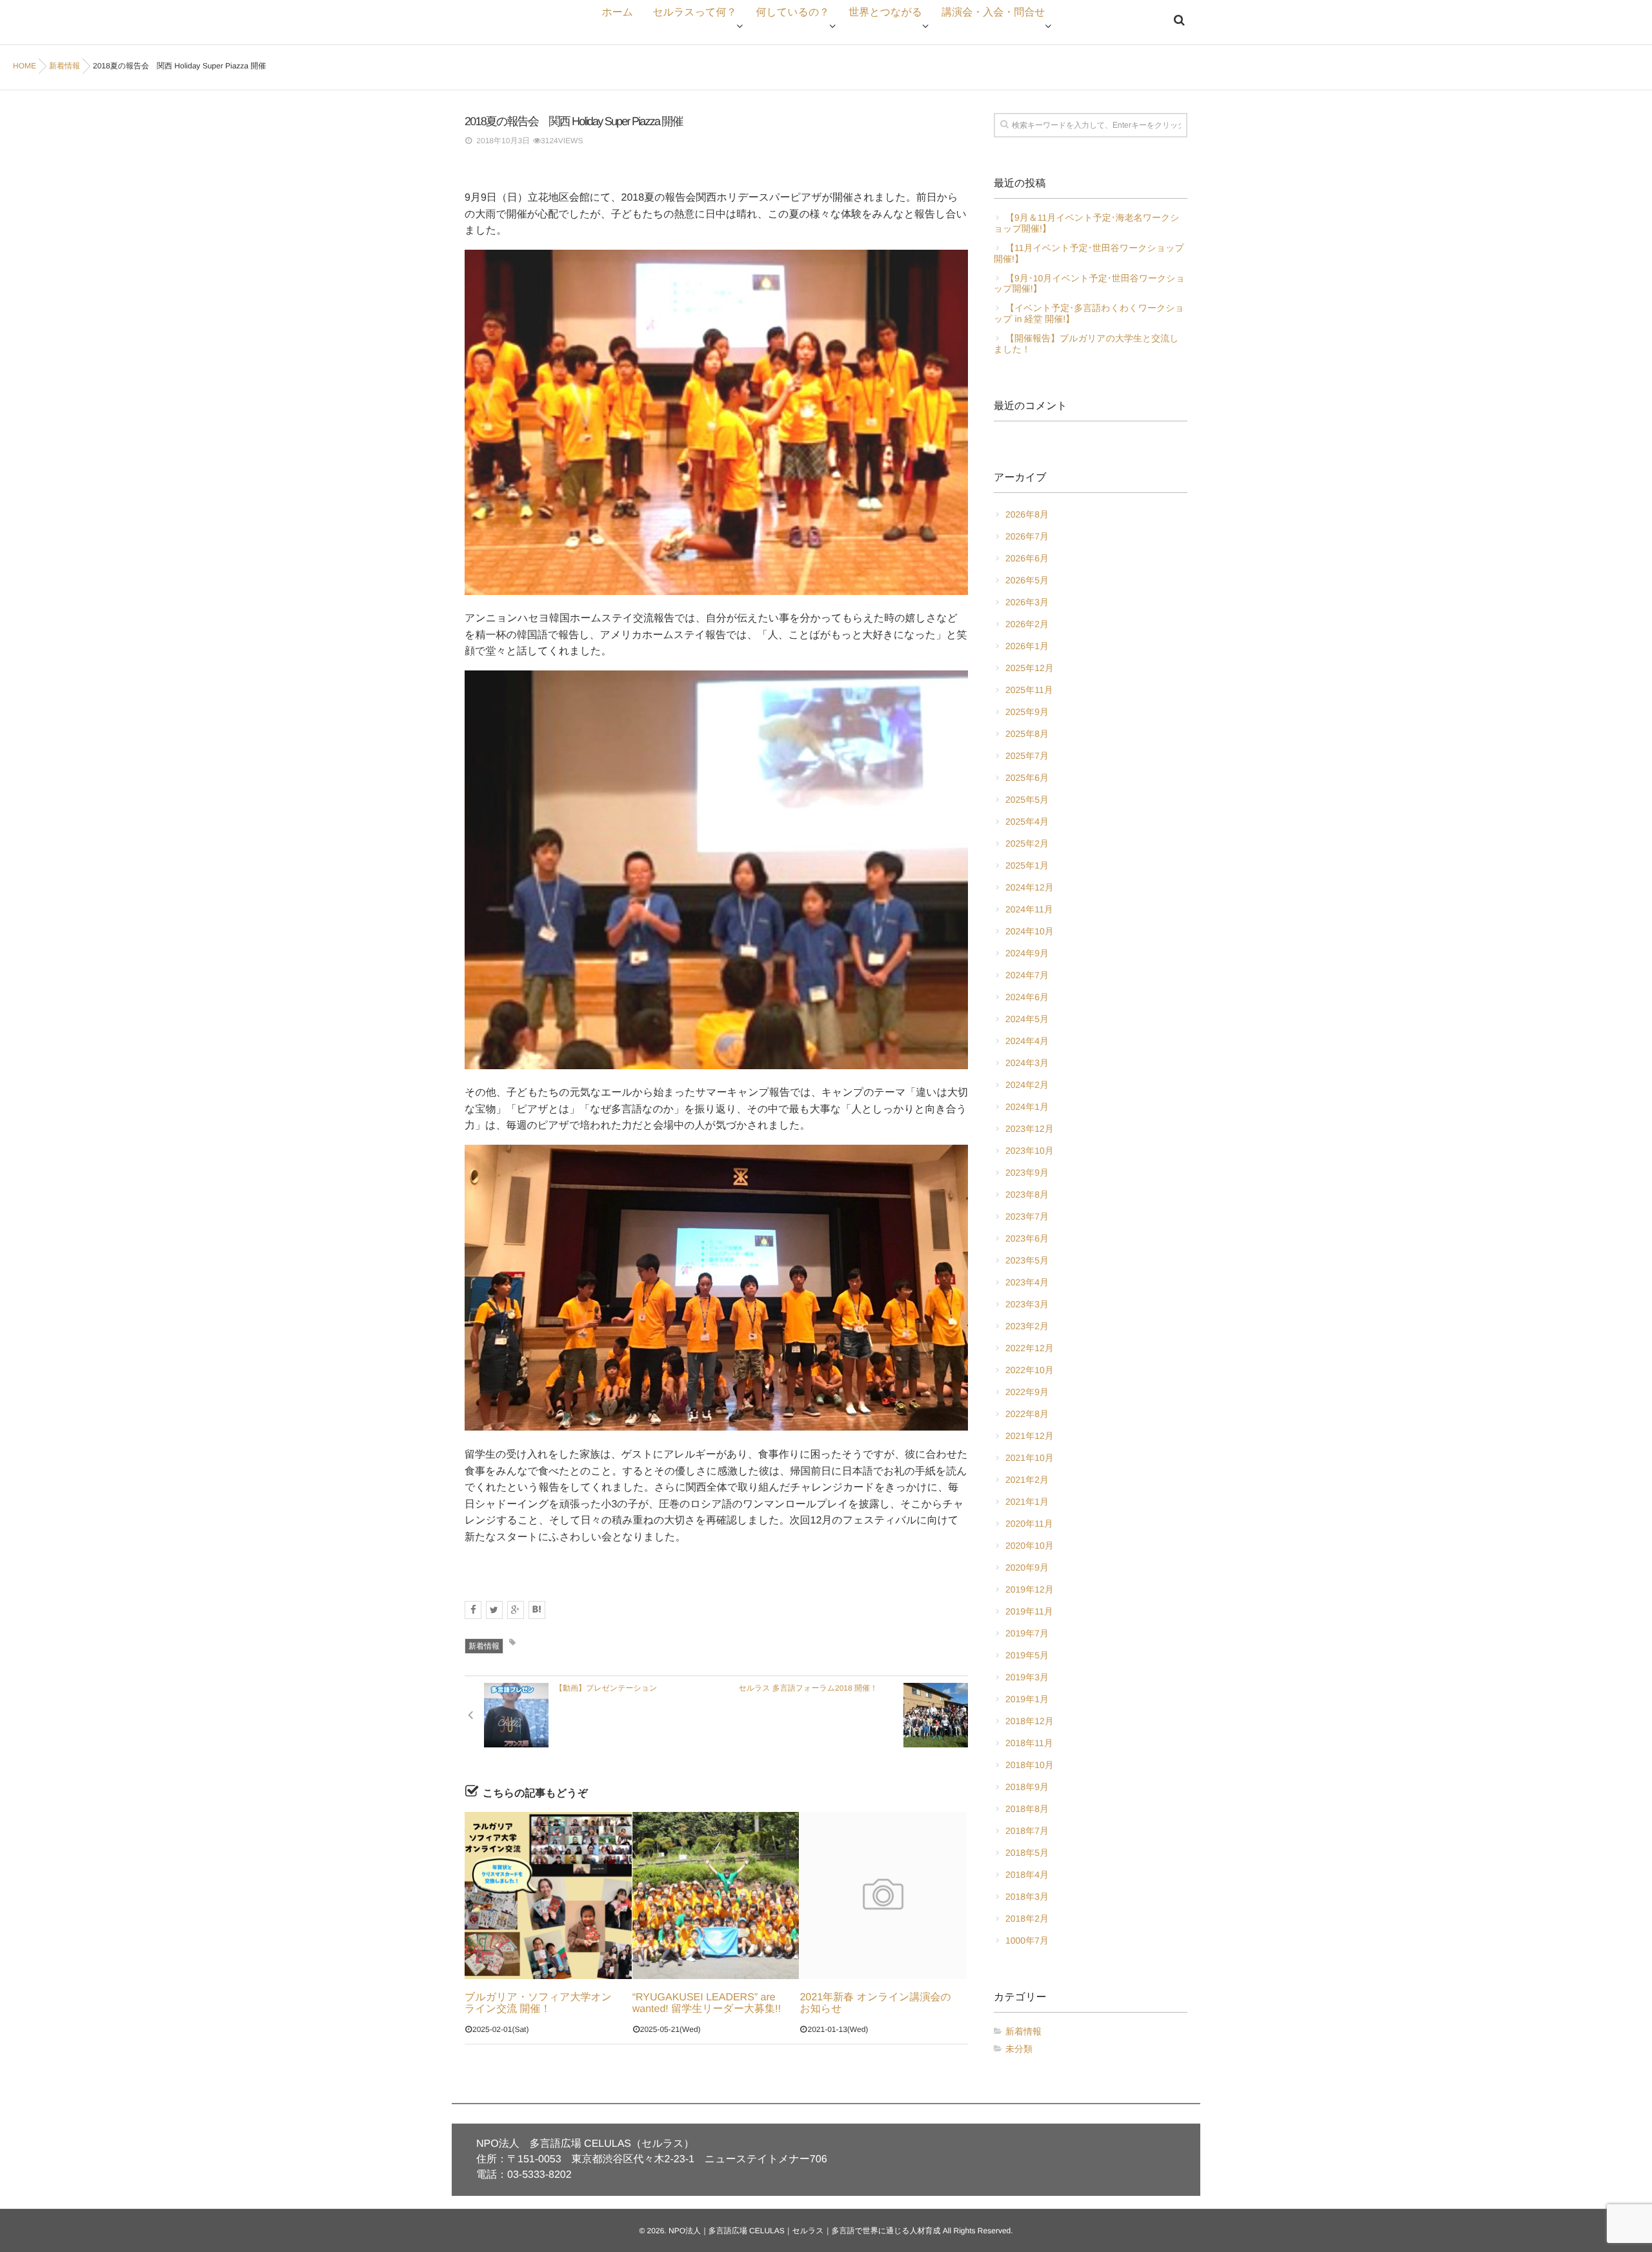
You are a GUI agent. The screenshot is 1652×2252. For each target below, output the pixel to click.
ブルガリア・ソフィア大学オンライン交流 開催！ (538, 2003)
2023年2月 (1027, 1326)
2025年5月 (1027, 799)
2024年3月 (1027, 1063)
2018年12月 (1030, 1721)
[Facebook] (473, 1610)
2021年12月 (1030, 1436)
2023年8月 (1027, 1194)
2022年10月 (1030, 1370)
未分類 (1019, 2049)
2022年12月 (1030, 1348)
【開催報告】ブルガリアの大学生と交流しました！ (1086, 344)
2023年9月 (1027, 1172)
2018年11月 (1029, 1743)
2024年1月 (1027, 1107)
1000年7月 (1027, 1940)
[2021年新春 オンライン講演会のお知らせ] (883, 1895)
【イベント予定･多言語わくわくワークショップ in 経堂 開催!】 (1089, 313)
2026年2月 (1027, 624)
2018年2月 (1027, 1918)
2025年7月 (1027, 756)
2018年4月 (1027, 1875)
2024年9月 (1027, 953)
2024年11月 (1029, 909)
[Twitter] (494, 1610)
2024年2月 (1027, 1085)
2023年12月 (1030, 1129)
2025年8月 (1027, 734)
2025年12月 (1030, 668)
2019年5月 (1027, 1655)
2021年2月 (1027, 1480)
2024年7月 (1027, 975)
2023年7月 (1027, 1216)
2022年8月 (1027, 1414)
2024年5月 (1027, 1019)
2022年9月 (1027, 1392)
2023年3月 (1027, 1304)
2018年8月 (1027, 1809)
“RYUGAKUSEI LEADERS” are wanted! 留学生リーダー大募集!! (707, 2003)
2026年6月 (1027, 558)
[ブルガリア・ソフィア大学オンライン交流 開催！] (548, 1895)
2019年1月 (1027, 1699)
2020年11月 (1029, 1523)
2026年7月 (1027, 536)
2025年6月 (1027, 778)
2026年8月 (1027, 514)
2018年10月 (1030, 1765)
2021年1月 (1027, 1502)
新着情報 (484, 1646)
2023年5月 (1027, 1260)
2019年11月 (1029, 1611)
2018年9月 (1027, 1787)
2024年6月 (1027, 997)
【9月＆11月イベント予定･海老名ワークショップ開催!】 (1087, 223)
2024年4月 (1027, 1041)
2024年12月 (1030, 887)
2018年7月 (1027, 1831)
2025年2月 (1027, 843)
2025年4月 (1027, 821)
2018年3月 (1027, 1896)
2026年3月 (1027, 602)
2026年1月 (1027, 646)
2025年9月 (1027, 712)
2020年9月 (1027, 1567)
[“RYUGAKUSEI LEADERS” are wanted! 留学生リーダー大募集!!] (716, 1895)
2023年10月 (1030, 1151)
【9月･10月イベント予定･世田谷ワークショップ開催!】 (1089, 284)
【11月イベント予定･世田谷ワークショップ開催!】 (1089, 253)
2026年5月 (1027, 580)
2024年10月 (1030, 931)
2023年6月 (1027, 1238)
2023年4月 (1027, 1282)
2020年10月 (1030, 1545)
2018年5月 (1027, 1853)
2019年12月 (1030, 1589)
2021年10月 (1030, 1458)
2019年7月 (1027, 1633)
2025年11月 (1029, 690)
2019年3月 (1027, 1677)
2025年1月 (1027, 865)
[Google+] (516, 1610)
